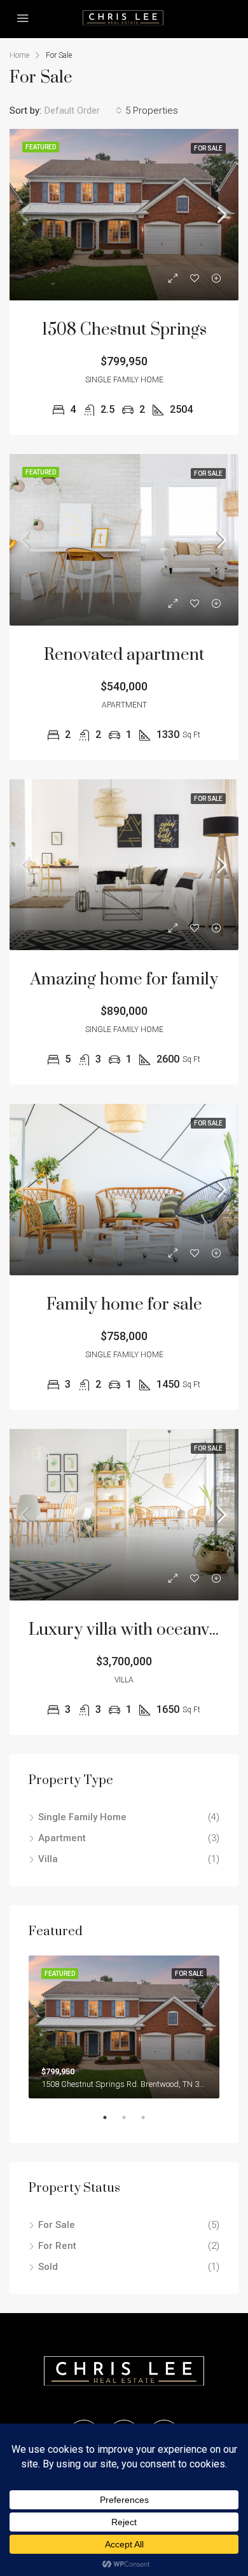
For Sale (57, 2225)
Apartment (62, 1838)
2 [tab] (130, 2123)
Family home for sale (124, 1305)
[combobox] (83, 111)
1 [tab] (111, 2123)
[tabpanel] (124, 2027)
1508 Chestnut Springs (124, 330)
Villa (48, 1859)
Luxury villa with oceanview (132, 1630)
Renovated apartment (124, 655)
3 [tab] (149, 2123)
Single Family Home (82, 1817)
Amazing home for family (124, 980)
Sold (48, 2267)
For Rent (57, 2246)
